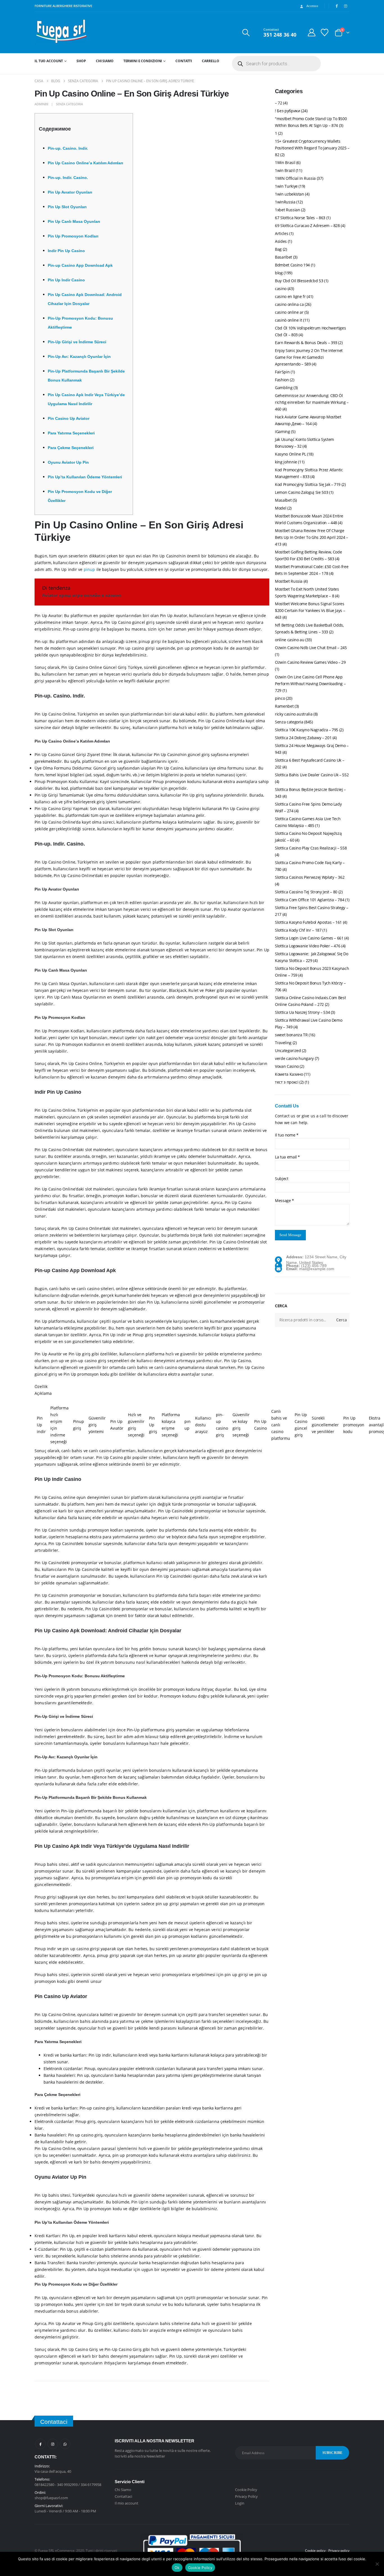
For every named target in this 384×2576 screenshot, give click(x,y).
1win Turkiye (286, 186)
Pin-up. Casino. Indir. (68, 148)
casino (281, 289)
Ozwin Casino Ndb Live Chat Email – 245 (311, 648)
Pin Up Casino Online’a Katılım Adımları (85, 163)
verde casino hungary (294, 1058)
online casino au (290, 640)
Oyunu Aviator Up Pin (68, 462)
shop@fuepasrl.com (51, 2498)
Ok (177, 2568)
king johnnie (286, 462)
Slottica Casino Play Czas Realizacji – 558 (311, 848)
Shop (81, 61)
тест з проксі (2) (289, 1082)
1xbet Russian (287, 210)
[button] (246, 33)
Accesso (312, 6)
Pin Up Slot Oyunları (67, 207)
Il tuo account (49, 61)
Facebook (40, 2444)
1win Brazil (285, 170)
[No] (377, 2564)
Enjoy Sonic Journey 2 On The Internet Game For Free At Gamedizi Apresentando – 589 (309, 357)
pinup (90, 569)
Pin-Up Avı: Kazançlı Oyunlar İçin (79, 357)
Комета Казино (289, 1074)
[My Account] (311, 32)
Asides (281, 241)
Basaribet (284, 257)
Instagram (53, 2444)
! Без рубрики (287, 111)
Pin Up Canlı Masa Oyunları (74, 221)
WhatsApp (65, 2444)
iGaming (283, 431)
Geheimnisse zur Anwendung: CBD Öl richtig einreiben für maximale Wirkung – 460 (312, 402)
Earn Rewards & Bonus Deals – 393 (306, 343)
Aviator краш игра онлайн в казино (82, 595)
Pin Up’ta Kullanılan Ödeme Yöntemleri (85, 477)
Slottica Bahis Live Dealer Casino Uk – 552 (312, 775)
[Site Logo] (61, 32)
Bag (278, 249)
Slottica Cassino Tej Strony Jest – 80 (306, 892)
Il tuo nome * (287, 1135)
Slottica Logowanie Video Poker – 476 (308, 946)
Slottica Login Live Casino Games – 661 (309, 938)
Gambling (284, 388)
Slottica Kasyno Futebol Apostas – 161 (308, 922)
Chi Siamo (105, 61)
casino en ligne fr (290, 296)
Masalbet (283, 500)
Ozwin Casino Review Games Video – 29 (310, 662)
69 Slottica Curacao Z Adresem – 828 (307, 226)
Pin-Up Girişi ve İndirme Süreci (77, 342)
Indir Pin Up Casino (66, 251)
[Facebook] (337, 6)
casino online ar (289, 312)
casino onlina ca (289, 304)
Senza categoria (69, 104)
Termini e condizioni (143, 61)
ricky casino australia (294, 714)
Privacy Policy (246, 2496)
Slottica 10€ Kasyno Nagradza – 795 (307, 730)
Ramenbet (284, 706)
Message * (284, 1200)
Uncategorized (288, 1051)
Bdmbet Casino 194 (292, 265)
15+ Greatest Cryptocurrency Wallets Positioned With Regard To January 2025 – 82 (312, 148)
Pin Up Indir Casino (66, 280)
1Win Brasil (285, 162)
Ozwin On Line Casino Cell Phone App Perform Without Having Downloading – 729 (310, 684)
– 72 (279, 103)
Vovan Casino (287, 1066)
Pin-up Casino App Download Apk (80, 265)
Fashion (282, 380)
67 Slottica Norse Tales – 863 (300, 218)
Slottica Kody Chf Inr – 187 (298, 930)
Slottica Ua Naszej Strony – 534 (302, 1012)
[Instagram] (345, 6)
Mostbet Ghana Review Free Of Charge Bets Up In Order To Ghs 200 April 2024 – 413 (311, 537)
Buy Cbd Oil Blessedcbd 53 (299, 281)
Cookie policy (315, 2550)
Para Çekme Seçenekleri (71, 448)
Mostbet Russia (289, 581)
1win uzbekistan (290, 194)
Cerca (281, 1306)
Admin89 (41, 104)
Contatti (184, 61)
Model (281, 508)
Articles (282, 233)
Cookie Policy (246, 2490)
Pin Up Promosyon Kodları (73, 236)
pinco (280, 698)
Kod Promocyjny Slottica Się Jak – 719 (308, 484)
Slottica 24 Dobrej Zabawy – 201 (303, 738)
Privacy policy (339, 2550)
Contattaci (123, 2496)
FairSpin (282, 372)
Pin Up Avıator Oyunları (70, 192)
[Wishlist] (325, 32)
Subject (282, 1179)
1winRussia (285, 202)
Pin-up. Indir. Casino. (68, 178)
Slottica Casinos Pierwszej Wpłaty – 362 (310, 877)
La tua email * (287, 1157)
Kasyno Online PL (290, 454)
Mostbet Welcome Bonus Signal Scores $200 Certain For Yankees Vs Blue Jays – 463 (310, 610)
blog (279, 273)
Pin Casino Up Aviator (69, 418)
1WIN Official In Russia (295, 178)
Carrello (211, 61)
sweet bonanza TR (291, 1035)
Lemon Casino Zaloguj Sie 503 (301, 492)
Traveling (283, 1043)
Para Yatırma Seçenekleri (71, 433)
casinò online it (288, 320)
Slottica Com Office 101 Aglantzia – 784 (310, 900)
